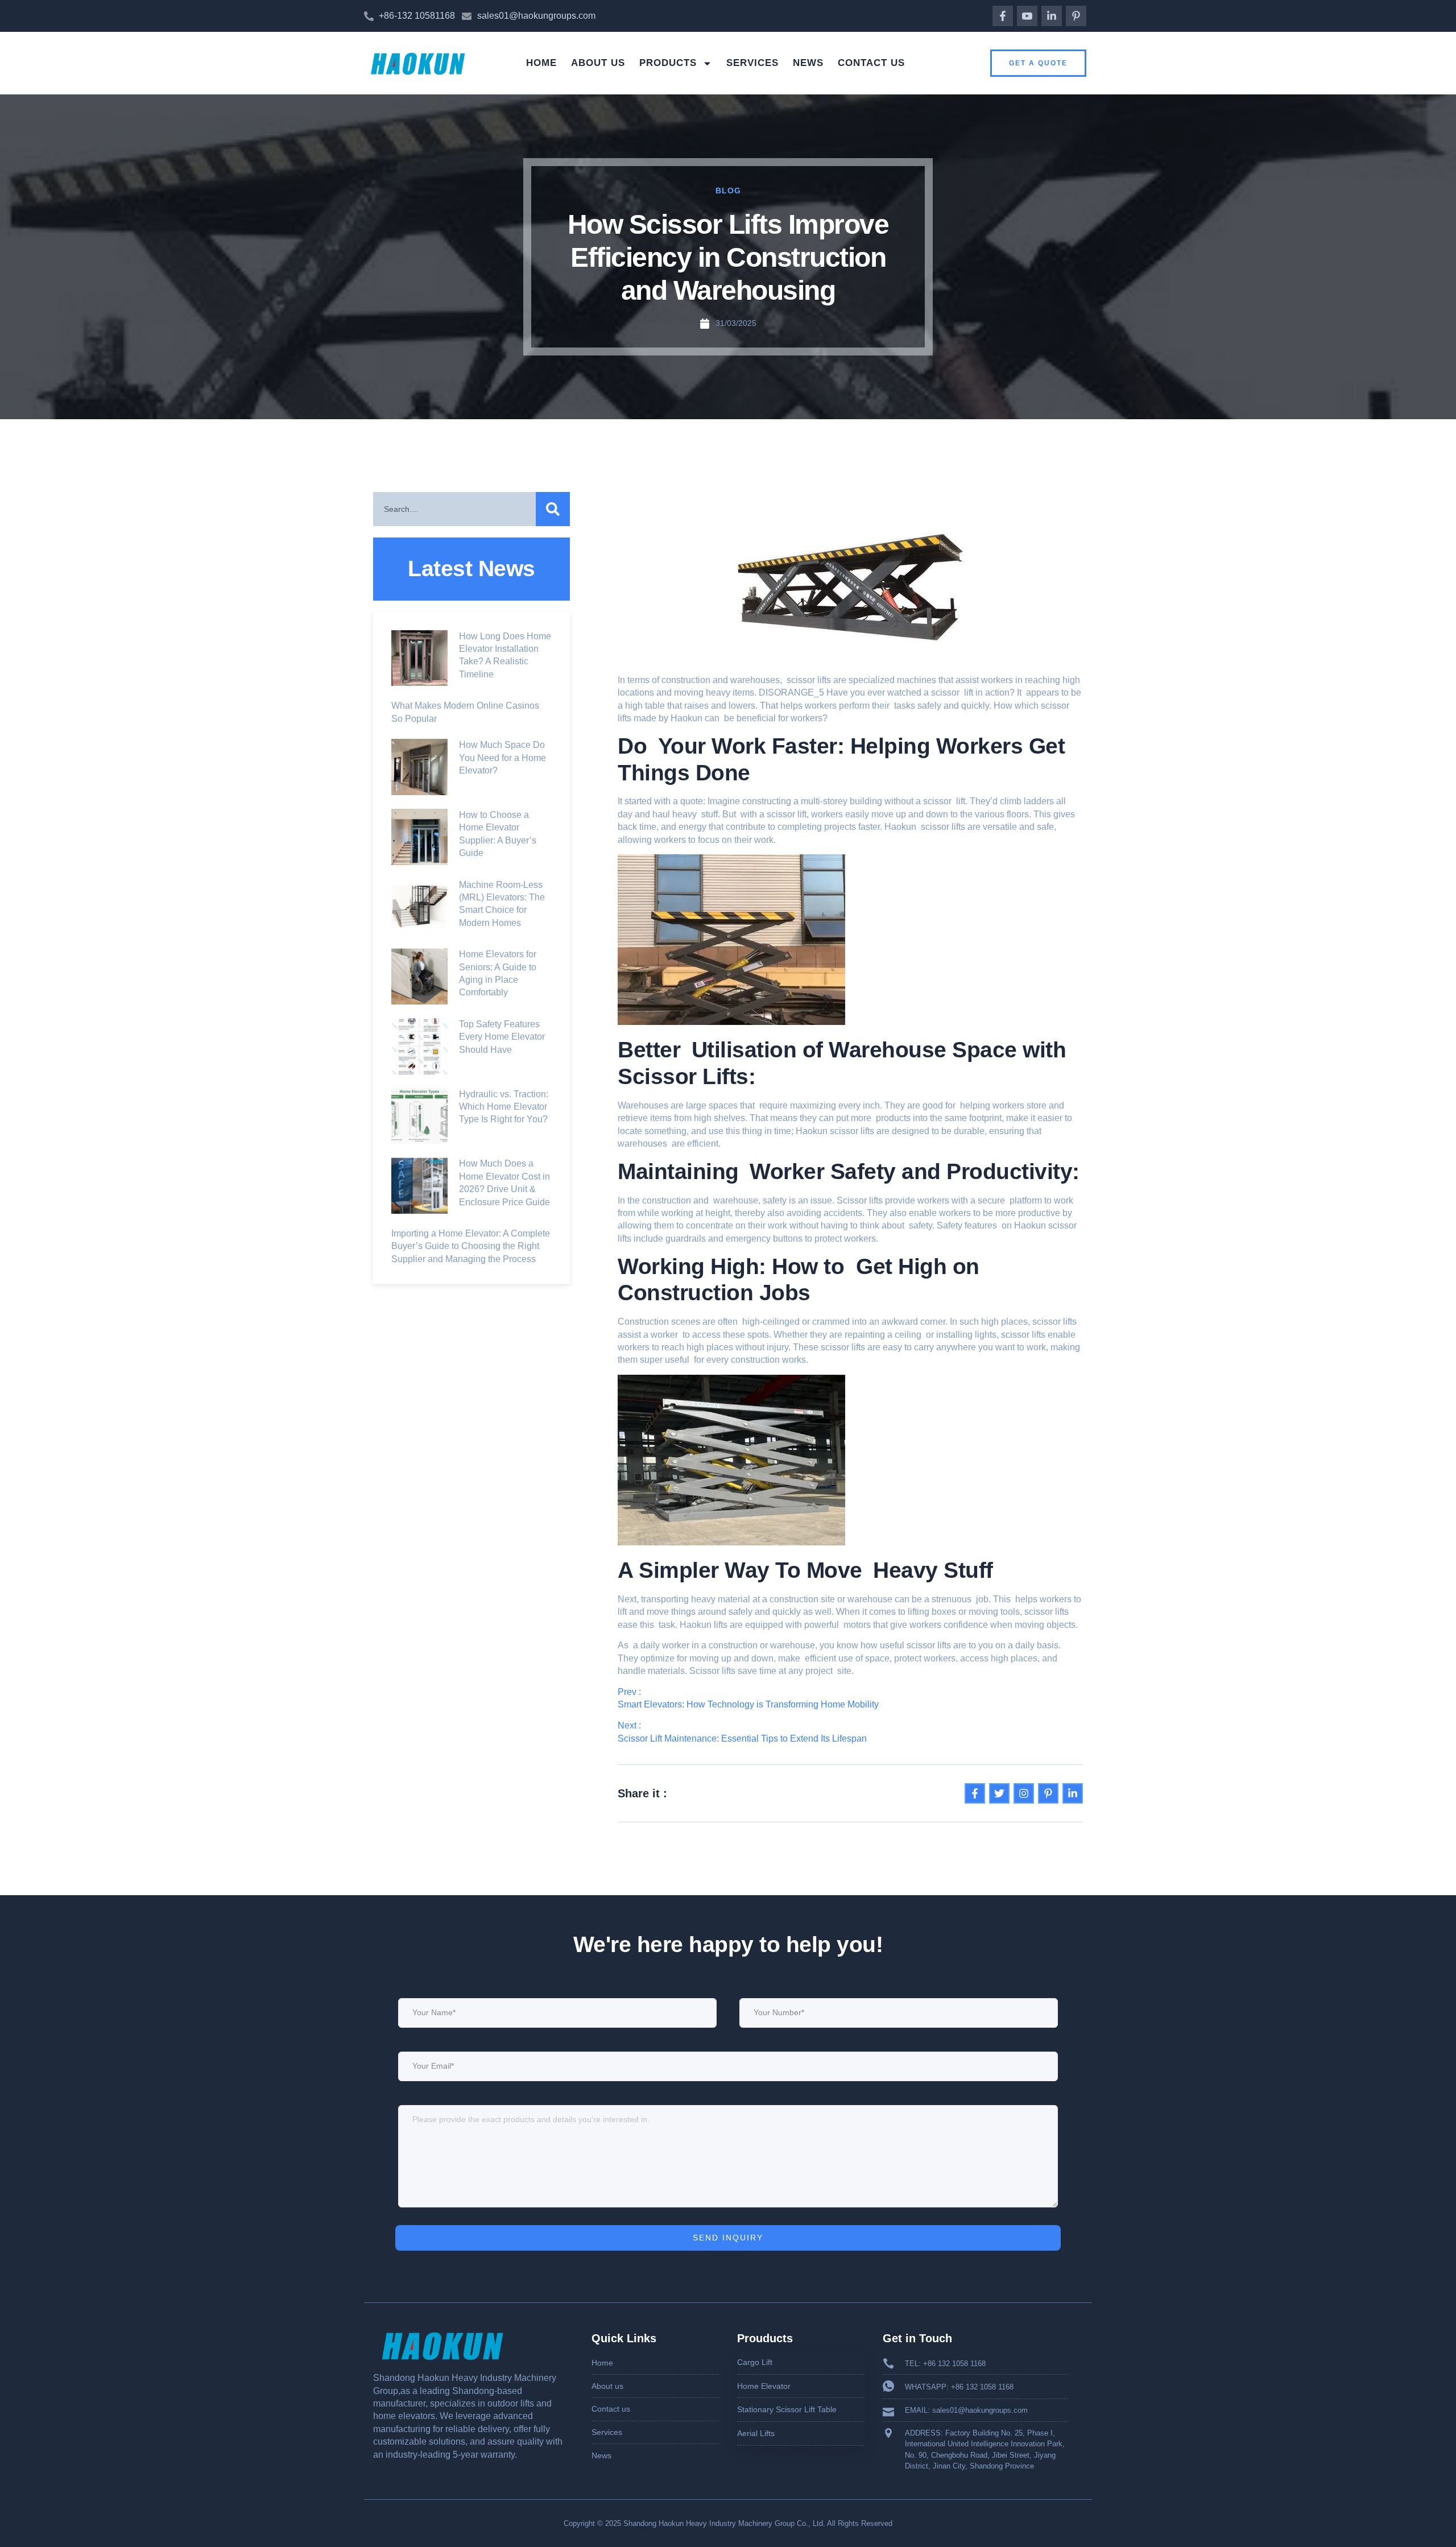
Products (668, 63)
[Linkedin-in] (1052, 16)
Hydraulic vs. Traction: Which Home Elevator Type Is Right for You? (504, 1107)
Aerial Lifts (756, 2433)
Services (752, 63)
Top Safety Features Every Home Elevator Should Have (502, 1037)
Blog (728, 191)
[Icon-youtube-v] (1027, 16)
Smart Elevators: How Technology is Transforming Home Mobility (748, 1704)
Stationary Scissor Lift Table (787, 2409)
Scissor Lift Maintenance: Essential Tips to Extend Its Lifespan (742, 1738)
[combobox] (454, 509)
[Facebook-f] (1003, 16)
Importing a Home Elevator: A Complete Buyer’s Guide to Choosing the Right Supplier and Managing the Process (471, 1246)
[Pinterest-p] (1076, 16)
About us (598, 63)
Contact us (871, 63)
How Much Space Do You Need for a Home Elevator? (502, 758)
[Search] (553, 509)
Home (541, 63)
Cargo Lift (755, 2362)
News (808, 63)
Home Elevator (764, 2386)
